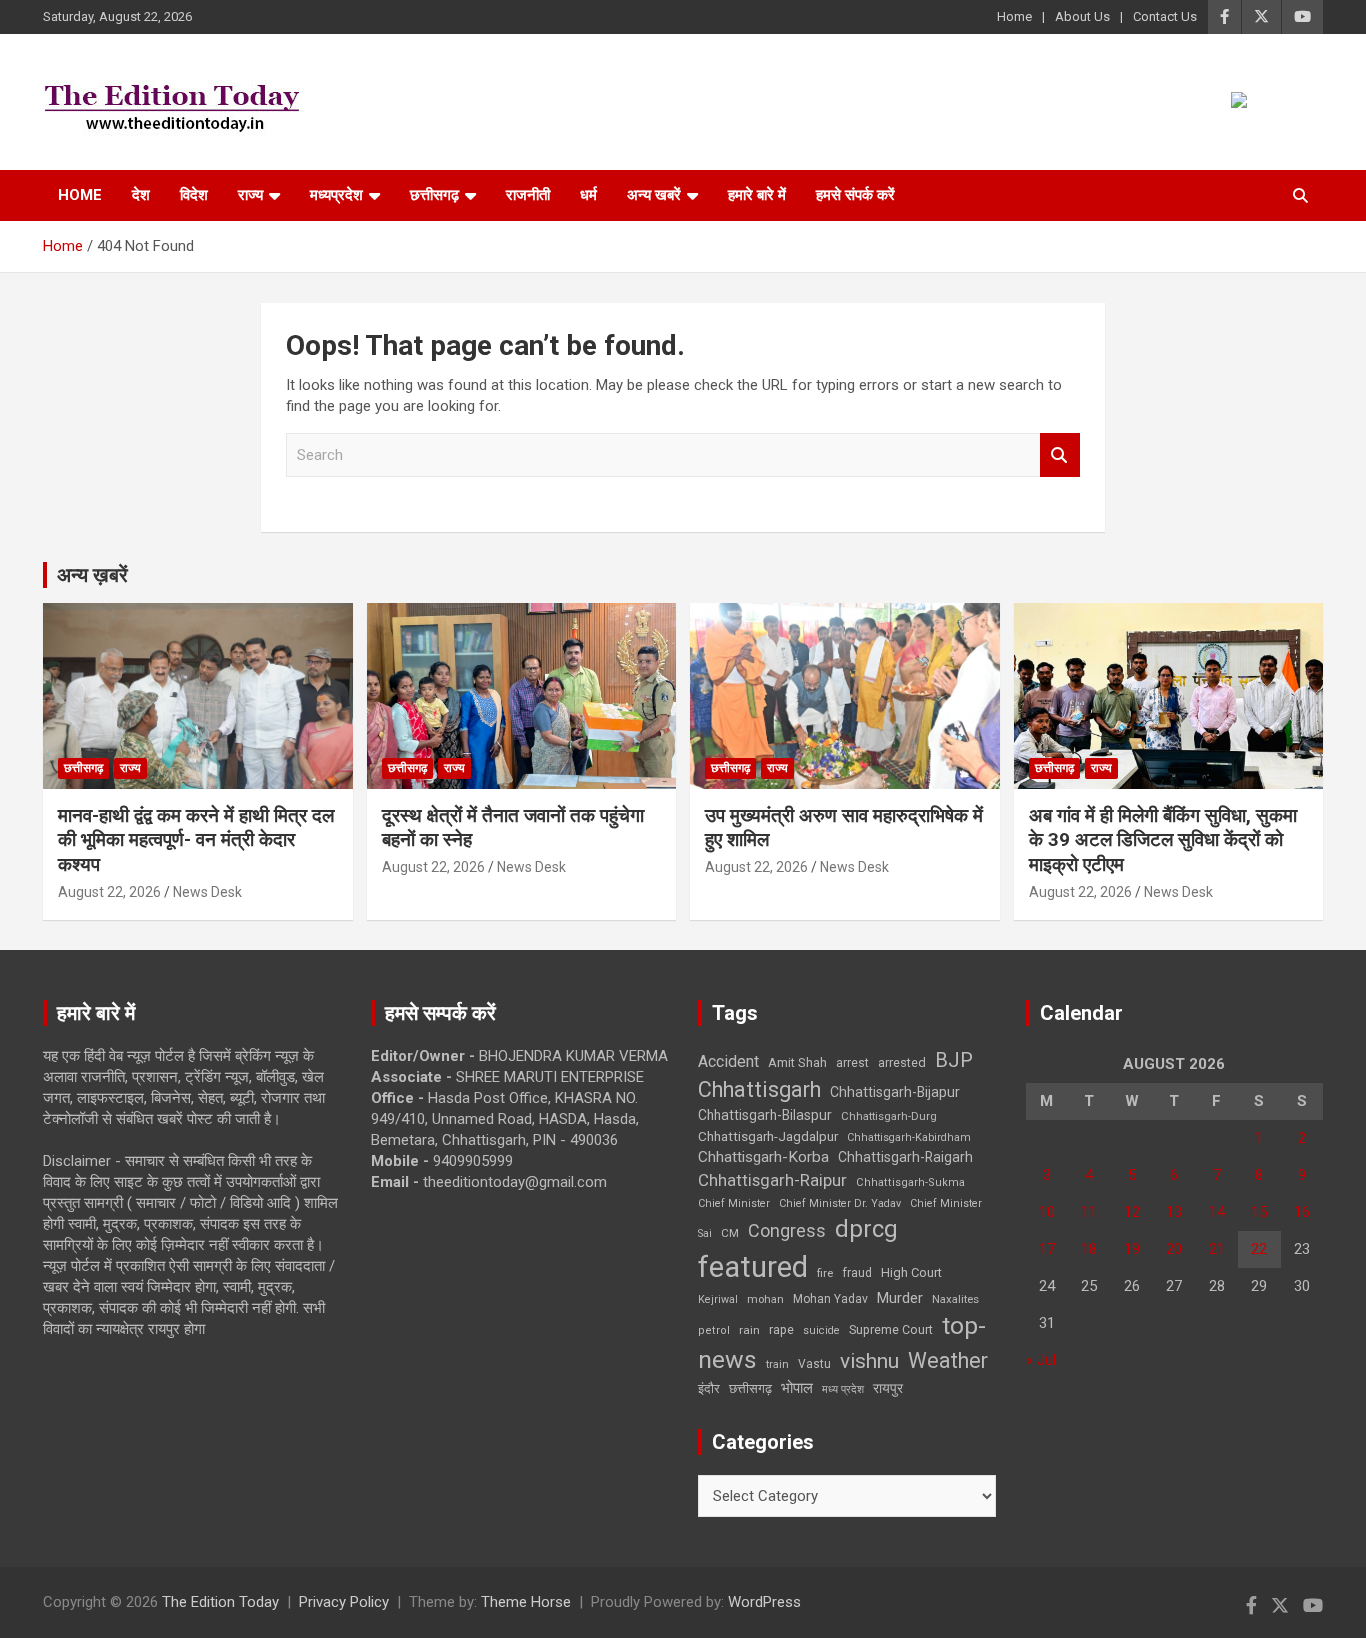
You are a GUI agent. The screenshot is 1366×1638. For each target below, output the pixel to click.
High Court (911, 1272)
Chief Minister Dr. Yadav (840, 1203)
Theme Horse (526, 1602)
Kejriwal (718, 1299)
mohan (765, 1299)
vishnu (869, 1361)
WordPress (764, 1602)
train (777, 1364)
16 (1302, 1212)
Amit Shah (797, 1062)
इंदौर (709, 1388)
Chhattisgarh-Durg (889, 1116)
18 (1089, 1249)
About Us (1082, 16)
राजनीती (528, 195)
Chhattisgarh (759, 1089)
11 (1089, 1212)
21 (1217, 1249)
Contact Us (1165, 16)
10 (1047, 1212)
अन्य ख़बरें (92, 575)
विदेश (194, 195)
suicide (821, 1330)
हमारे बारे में (757, 195)
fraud (857, 1273)
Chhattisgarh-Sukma (910, 1182)
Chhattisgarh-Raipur (772, 1180)
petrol (714, 1330)
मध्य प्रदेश (843, 1389)
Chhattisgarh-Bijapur (895, 1092)
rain (749, 1330)
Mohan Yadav (830, 1299)
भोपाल (797, 1388)
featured (753, 1267)
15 (1259, 1212)
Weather (948, 1360)
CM (730, 1233)
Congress (787, 1230)
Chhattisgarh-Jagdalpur (768, 1136)
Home (1014, 16)
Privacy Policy (344, 1602)
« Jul (1041, 1360)
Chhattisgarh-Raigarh (905, 1157)
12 (1132, 1212)
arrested (902, 1062)
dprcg (866, 1229)
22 (1259, 1249)
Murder (900, 1298)
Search (1060, 455)
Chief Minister (734, 1203)
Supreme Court (891, 1329)
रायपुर (888, 1388)
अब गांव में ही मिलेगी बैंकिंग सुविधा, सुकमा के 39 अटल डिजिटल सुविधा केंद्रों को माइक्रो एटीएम (1163, 840)
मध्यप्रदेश (336, 195)
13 (1174, 1212)
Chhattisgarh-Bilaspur (765, 1115)
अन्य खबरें (654, 195)
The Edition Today (220, 1602)
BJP (954, 1060)
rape (781, 1329)
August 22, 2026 (109, 892)
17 (1047, 1249)
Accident (728, 1061)
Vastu (814, 1364)
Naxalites (955, 1299)
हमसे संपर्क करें (855, 195)
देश (141, 195)
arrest (852, 1063)
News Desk (207, 892)
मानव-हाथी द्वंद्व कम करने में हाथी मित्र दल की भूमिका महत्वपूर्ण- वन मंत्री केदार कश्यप (196, 840)
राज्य (250, 195)
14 (1217, 1212)
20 (1174, 1249)
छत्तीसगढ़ (750, 1388)
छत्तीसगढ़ (434, 195)
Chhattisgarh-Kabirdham (909, 1137)
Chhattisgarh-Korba (763, 1157)
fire (825, 1273)
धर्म (588, 195)
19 (1132, 1249)
